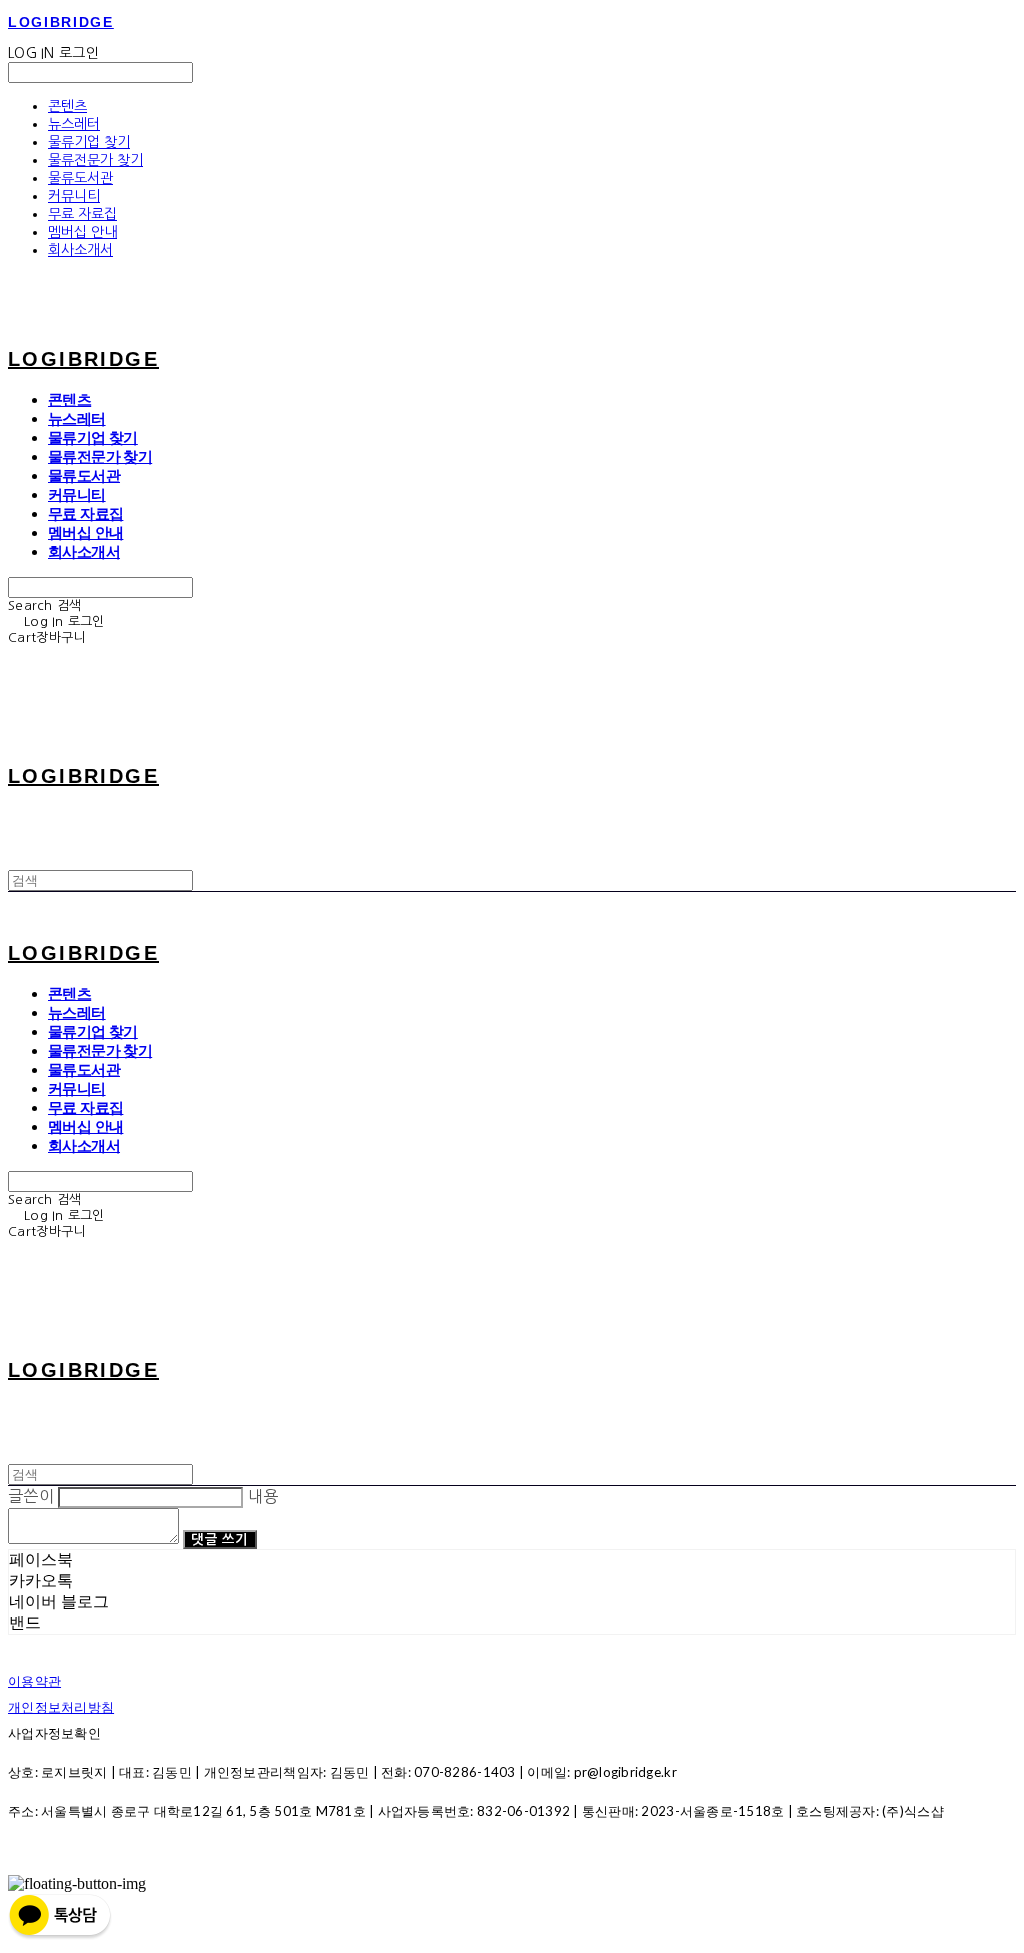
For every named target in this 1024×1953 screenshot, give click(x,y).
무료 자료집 (82, 214)
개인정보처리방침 (61, 1707)
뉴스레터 (74, 124)
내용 (263, 1496)
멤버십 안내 (82, 232)
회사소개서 (80, 250)
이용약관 (34, 1681)
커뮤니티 (74, 196)
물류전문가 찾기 (95, 160)
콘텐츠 (67, 106)
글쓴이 (31, 1496)
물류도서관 (80, 178)
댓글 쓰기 (219, 1539)
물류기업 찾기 (89, 142)
